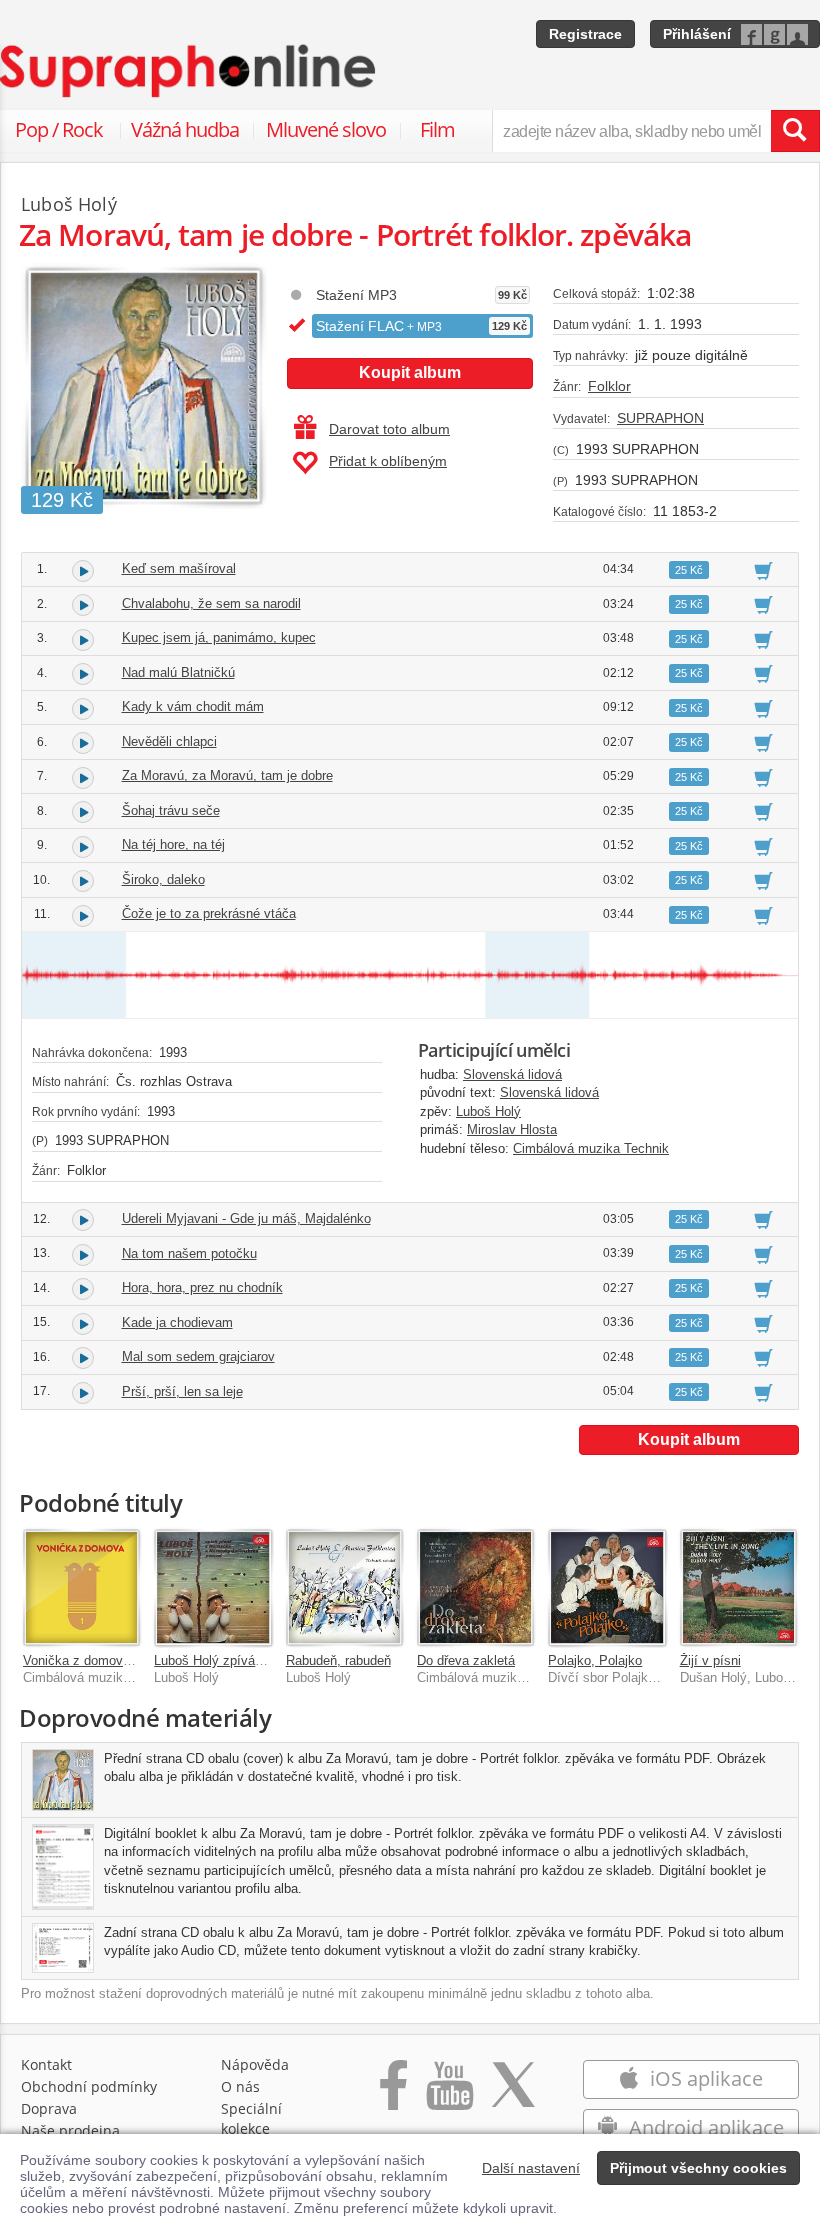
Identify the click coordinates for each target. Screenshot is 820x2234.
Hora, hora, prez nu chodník (202, 1287)
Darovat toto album (389, 429)
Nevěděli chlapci (169, 741)
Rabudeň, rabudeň (338, 1660)
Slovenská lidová (512, 1074)
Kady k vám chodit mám (193, 706)
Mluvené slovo (326, 129)
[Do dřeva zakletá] (475, 1587)
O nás (240, 2086)
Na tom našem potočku (189, 1253)
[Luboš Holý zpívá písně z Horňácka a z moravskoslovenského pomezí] (212, 1587)
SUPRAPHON (660, 418)
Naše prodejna (70, 2130)
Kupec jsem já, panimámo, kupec (219, 637)
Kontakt (46, 2064)
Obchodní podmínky (89, 2086)
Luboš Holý (488, 1111)
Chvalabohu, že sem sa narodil (211, 603)
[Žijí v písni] (738, 1587)
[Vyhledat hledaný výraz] (795, 131)
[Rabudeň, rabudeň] (344, 1587)
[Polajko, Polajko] (606, 1587)
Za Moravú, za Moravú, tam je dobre (227, 775)
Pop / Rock (59, 129)
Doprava (49, 2108)
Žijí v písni (710, 1660)
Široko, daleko (163, 879)
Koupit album (410, 372)
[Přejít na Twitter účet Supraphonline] (513, 2095)
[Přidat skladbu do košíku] (763, 570)
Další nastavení (531, 2168)
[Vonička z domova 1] (81, 1587)
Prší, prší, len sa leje (182, 1391)
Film (437, 129)
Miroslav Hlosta (512, 1129)
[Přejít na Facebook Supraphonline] (393, 2095)
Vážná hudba (185, 129)
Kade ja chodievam (177, 1322)
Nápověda (255, 2064)
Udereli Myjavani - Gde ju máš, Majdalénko (246, 1218)
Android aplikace (704, 2127)
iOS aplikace (704, 2078)
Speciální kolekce (251, 2118)
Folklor (609, 386)
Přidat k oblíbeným (388, 461)
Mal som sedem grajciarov (198, 1356)
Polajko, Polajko (595, 1660)
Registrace (585, 34)
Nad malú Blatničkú (178, 672)
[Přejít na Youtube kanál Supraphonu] (449, 2095)
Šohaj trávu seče (171, 810)
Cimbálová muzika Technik (591, 1148)
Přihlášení (697, 34)
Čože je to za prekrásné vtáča (209, 913)
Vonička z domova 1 (82, 1660)
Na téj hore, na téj (173, 844)
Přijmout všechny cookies (698, 2168)
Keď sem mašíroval (179, 568)
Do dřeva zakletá (466, 1660)
